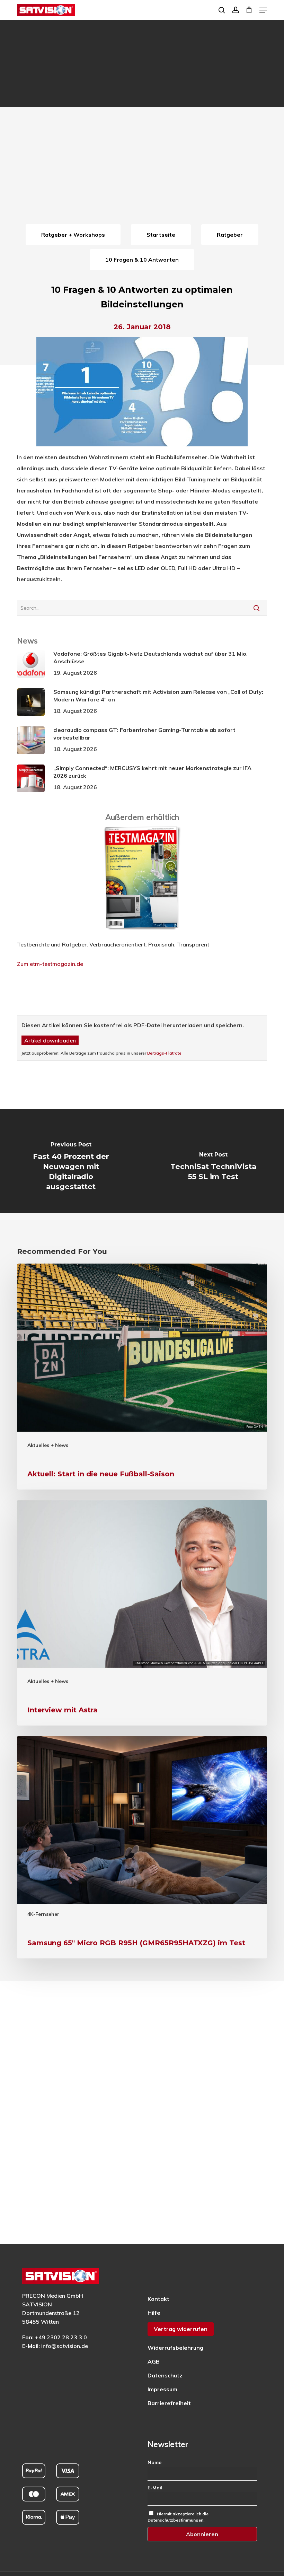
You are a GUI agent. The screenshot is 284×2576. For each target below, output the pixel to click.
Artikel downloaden (50, 1040)
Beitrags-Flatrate (164, 1053)
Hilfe (154, 2313)
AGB (154, 2361)
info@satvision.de (65, 2346)
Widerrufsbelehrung (175, 2348)
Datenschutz (165, 2375)
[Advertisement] (142, 170)
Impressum (162, 2389)
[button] (263, 10)
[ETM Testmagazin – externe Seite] (142, 933)
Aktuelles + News (48, 1445)
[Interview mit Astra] (142, 1613)
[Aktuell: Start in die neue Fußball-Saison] (142, 1377)
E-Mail (155, 2488)
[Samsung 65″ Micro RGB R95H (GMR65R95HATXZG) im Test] (142, 1847)
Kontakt (158, 2299)
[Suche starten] (256, 608)
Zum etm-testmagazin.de (50, 964)
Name (154, 2462)
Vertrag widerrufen (181, 2329)
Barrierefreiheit (169, 2403)
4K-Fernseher (43, 1914)
